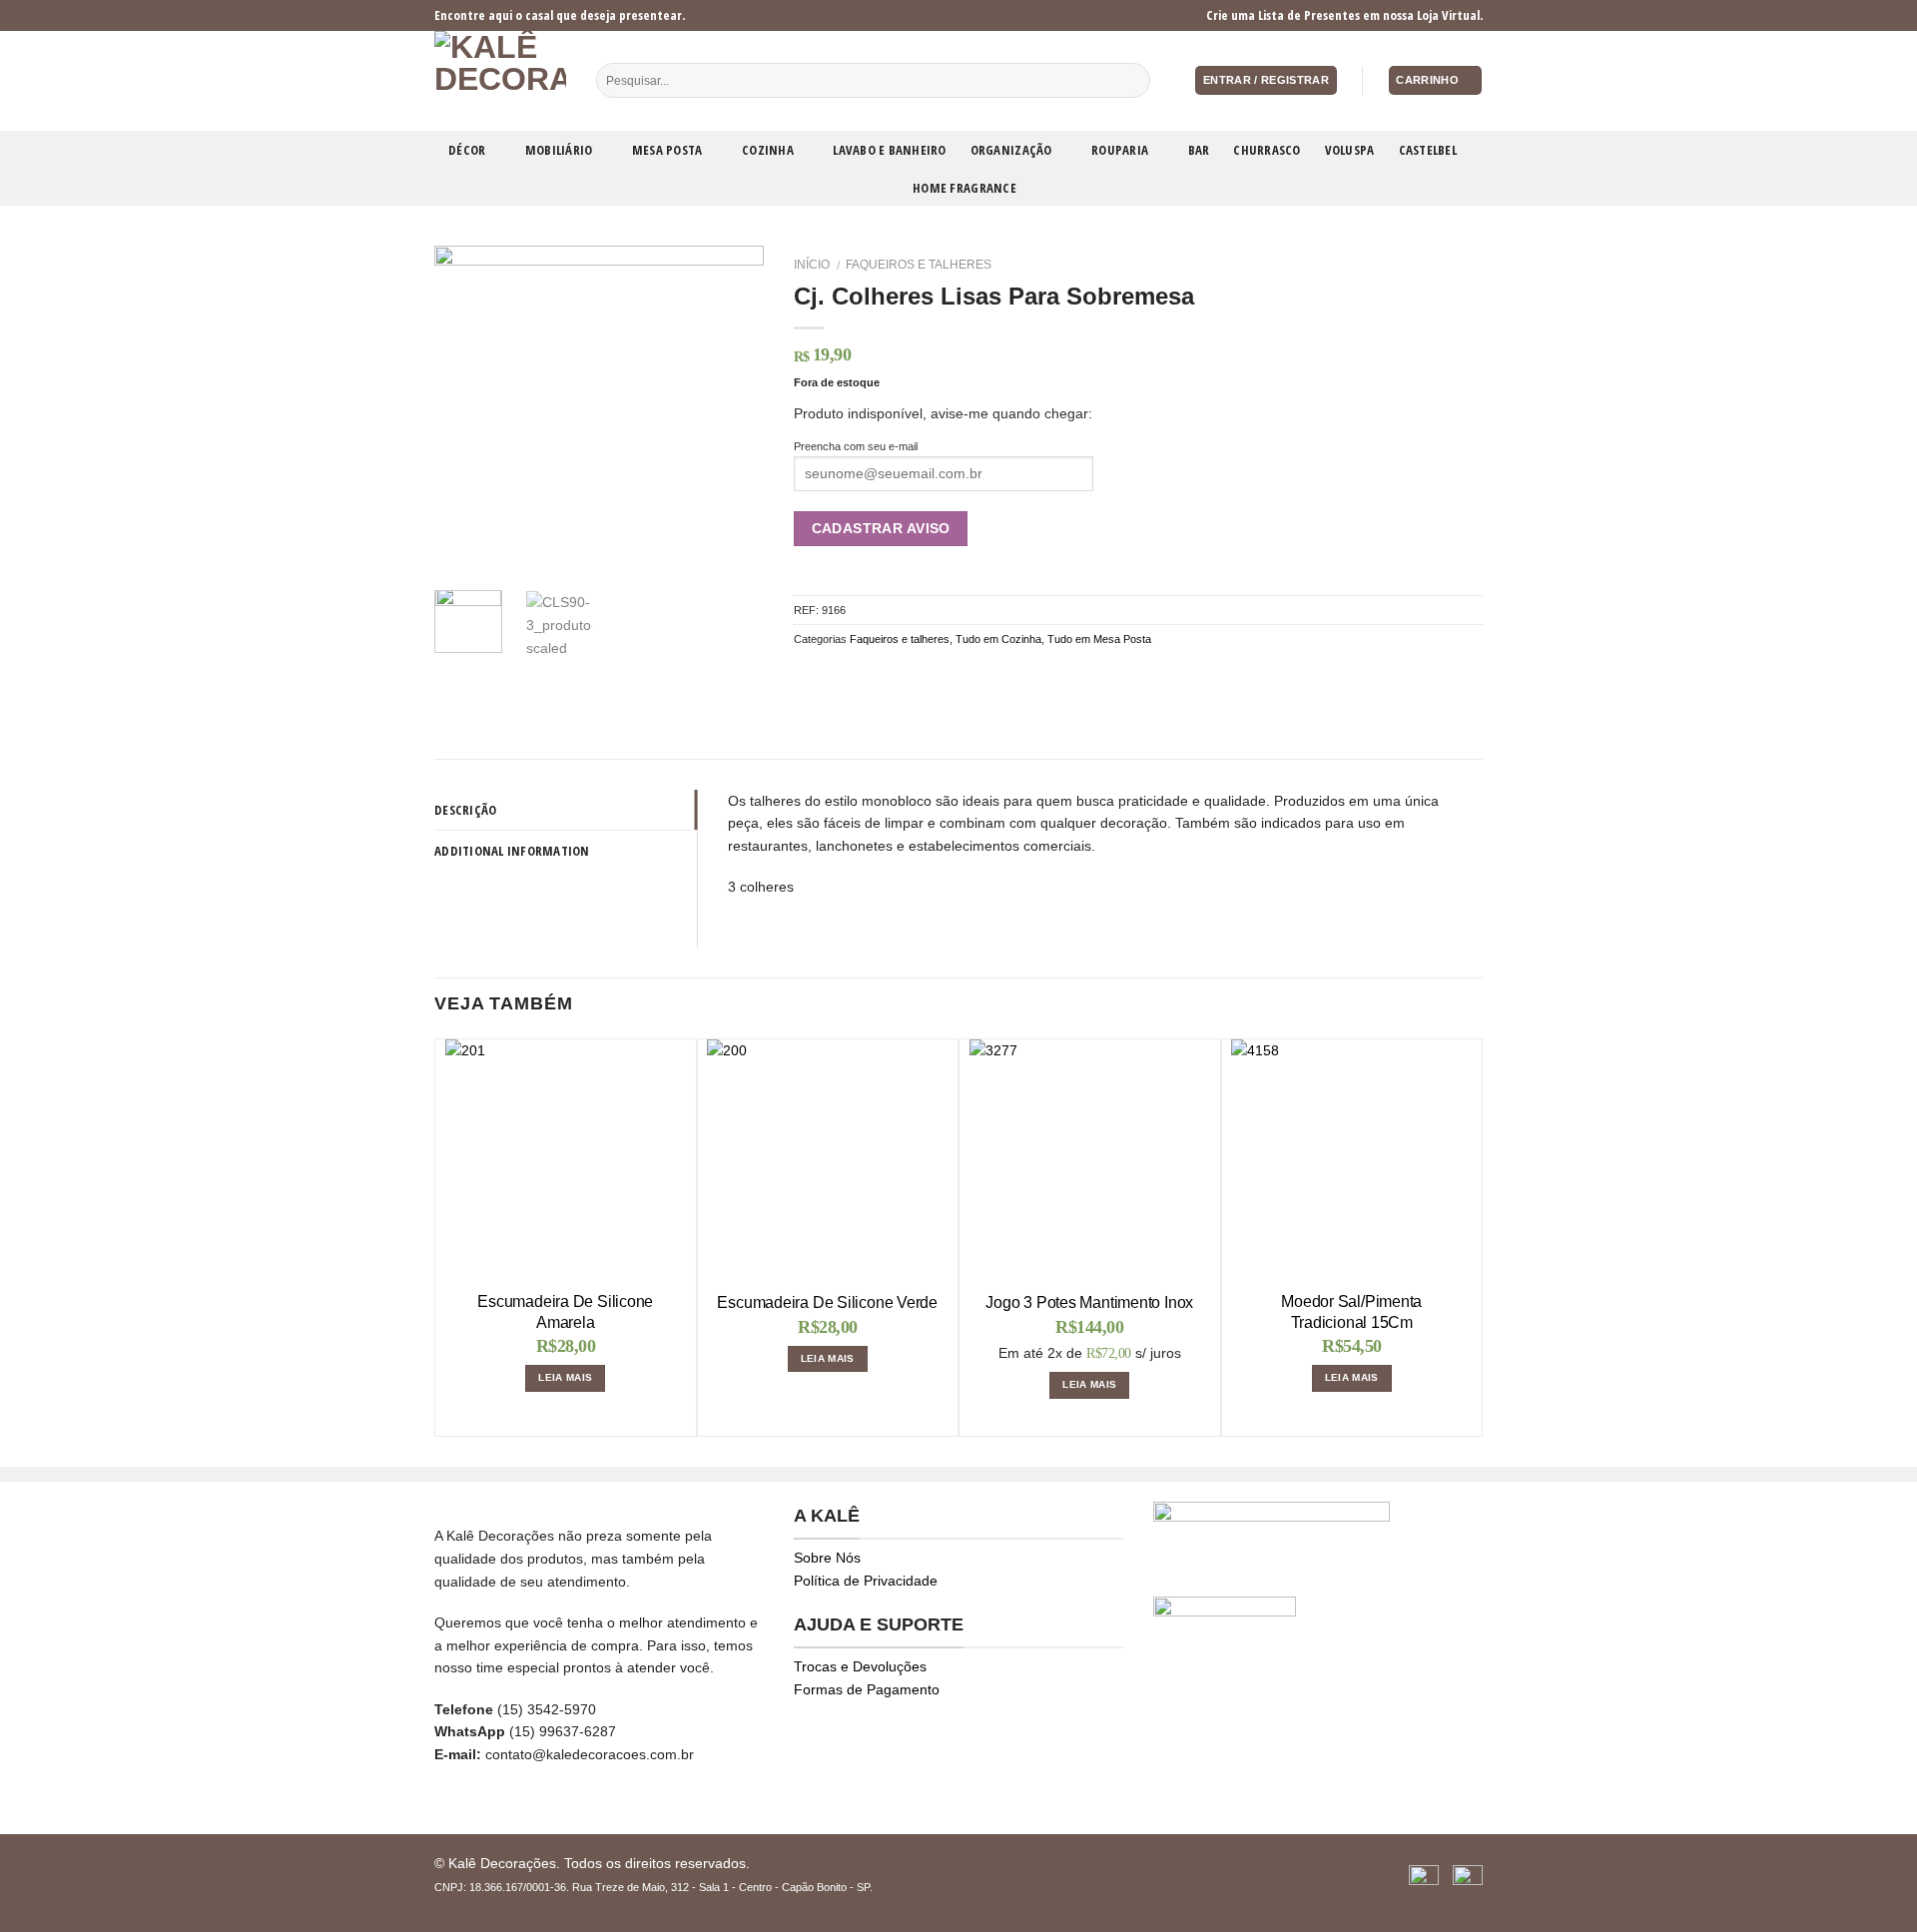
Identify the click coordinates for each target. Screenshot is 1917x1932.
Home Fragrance (964, 188)
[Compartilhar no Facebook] (805, 676)
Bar (1199, 150)
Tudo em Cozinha (998, 639)
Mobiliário (559, 150)
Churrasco (1267, 150)
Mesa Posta (667, 150)
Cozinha (768, 150)
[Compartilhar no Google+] (904, 676)
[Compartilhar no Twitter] (829, 676)
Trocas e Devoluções (860, 1666)
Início (812, 265)
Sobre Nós (827, 1558)
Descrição (465, 810)
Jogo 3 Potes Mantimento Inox (1089, 1302)
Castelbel (1428, 150)
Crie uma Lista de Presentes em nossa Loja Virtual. (1344, 15)
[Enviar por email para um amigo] (854, 676)
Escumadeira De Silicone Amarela (565, 1312)
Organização (1011, 150)
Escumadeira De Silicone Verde (827, 1302)
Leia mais (565, 1377)
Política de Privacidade (866, 1581)
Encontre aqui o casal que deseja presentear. (560, 15)
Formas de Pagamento (867, 1689)
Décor (467, 150)
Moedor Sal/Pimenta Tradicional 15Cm (1351, 1312)
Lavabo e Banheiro (889, 150)
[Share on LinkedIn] (928, 676)
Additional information (512, 851)
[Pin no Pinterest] (879, 676)
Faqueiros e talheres (919, 265)
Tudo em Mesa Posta (1099, 639)
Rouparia (1120, 150)
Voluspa (1350, 150)
